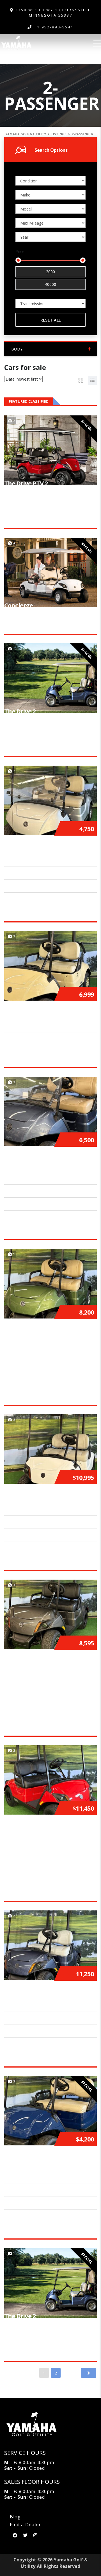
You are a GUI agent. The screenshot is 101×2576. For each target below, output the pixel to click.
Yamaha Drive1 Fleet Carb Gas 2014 (47, 2161)
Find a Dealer (25, 2525)
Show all (89, 401)
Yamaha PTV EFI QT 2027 (39, 1496)
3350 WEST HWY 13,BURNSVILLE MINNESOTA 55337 (52, 13)
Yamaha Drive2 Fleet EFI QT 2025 (50, 1013)
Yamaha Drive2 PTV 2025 (40, 1827)
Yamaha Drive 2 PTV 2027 (40, 1993)
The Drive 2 (20, 711)
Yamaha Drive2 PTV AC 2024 (44, 1662)
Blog (15, 2517)
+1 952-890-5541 (54, 27)
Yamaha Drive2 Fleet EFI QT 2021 (50, 847)
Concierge (19, 605)
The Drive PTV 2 (26, 483)
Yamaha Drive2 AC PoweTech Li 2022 (49, 1162)
